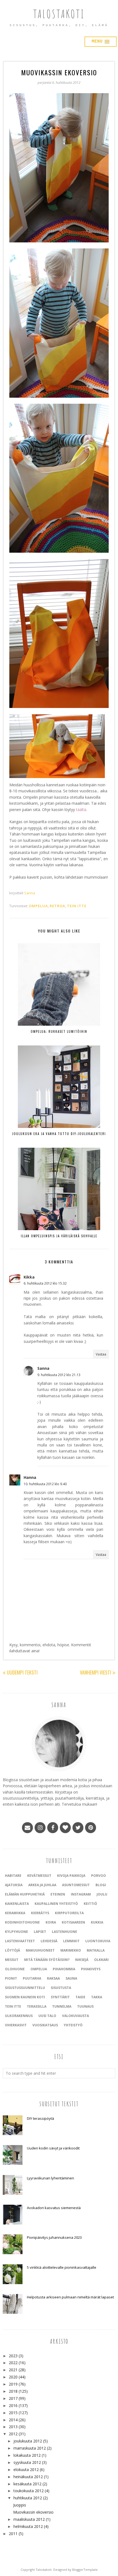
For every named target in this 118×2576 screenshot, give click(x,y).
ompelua (38, 906)
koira (51, 1922)
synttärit (60, 1997)
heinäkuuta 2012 (28, 2477)
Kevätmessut (39, 1876)
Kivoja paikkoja (71, 1876)
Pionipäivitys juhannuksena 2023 (54, 2237)
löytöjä (12, 1950)
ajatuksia (14, 1885)
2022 (13, 2363)
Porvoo (99, 1876)
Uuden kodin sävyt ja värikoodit (53, 2148)
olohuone (15, 1969)
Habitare (13, 1876)
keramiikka (15, 1913)
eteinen (58, 1894)
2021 (13, 2370)
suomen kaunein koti (25, 1997)
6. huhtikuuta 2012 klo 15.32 (45, 1283)
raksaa (53, 1978)
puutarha (32, 1978)
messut (12, 1960)
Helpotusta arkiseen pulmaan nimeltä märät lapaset (70, 2297)
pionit (11, 1978)
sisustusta (61, 1988)
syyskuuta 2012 (27, 2462)
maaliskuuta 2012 (29, 2519)
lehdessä (49, 1941)
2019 (13, 2384)
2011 (13, 2534)
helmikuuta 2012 (28, 2526)
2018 (13, 2391)
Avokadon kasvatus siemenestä (54, 2208)
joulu (102, 1894)
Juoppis (20, 2505)
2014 (13, 2420)
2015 (13, 2413)
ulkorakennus (19, 2016)
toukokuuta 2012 (29, 2491)
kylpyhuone (16, 1932)
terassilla (37, 2006)
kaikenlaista (17, 1904)
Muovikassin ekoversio (33, 2512)
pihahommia (64, 1969)
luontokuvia (98, 1941)
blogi (101, 1885)
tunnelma (62, 2006)
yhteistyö (73, 2025)
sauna (71, 1978)
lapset (40, 1932)
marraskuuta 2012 (30, 2448)
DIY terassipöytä (40, 2118)
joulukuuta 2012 (28, 2441)
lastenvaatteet (20, 1941)
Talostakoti (59, 14)
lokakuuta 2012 (27, 2455)
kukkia (97, 1922)
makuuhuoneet (40, 1950)
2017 (13, 2398)
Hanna (30, 1477)
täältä (81, 810)
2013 (13, 2427)
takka (97, 1997)
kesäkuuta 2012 (27, 2484)
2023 (13, 2356)
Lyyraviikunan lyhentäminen (50, 2178)
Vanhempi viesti (95, 1672)
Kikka (29, 1277)
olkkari (101, 1960)
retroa (57, 906)
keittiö (90, 1904)
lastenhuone (64, 1932)
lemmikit (71, 1941)
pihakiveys (91, 1969)
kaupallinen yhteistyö (56, 1904)
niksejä (82, 1960)
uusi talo (47, 2016)
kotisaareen (73, 1922)
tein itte (77, 906)
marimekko (71, 1950)
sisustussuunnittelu (25, 1988)
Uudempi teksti (22, 1672)
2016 (13, 2405)
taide (80, 1997)
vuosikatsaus (45, 2025)
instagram (81, 1894)
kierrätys (40, 1913)
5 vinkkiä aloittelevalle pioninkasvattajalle (62, 2267)
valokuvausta (75, 2016)
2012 (13, 2434)
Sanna (43, 1368)
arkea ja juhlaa (42, 1885)
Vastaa (101, 1354)
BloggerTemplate (85, 2570)
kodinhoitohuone (22, 1922)
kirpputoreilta (69, 1913)
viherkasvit (16, 2025)
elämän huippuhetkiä (25, 1894)
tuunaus (85, 2006)
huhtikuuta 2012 (28, 2498)
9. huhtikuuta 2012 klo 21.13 (59, 1375)
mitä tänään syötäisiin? (47, 1960)
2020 (13, 2377)
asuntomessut (76, 1885)
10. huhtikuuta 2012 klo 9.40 (45, 1484)
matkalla (96, 1950)
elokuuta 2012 (26, 2470)
